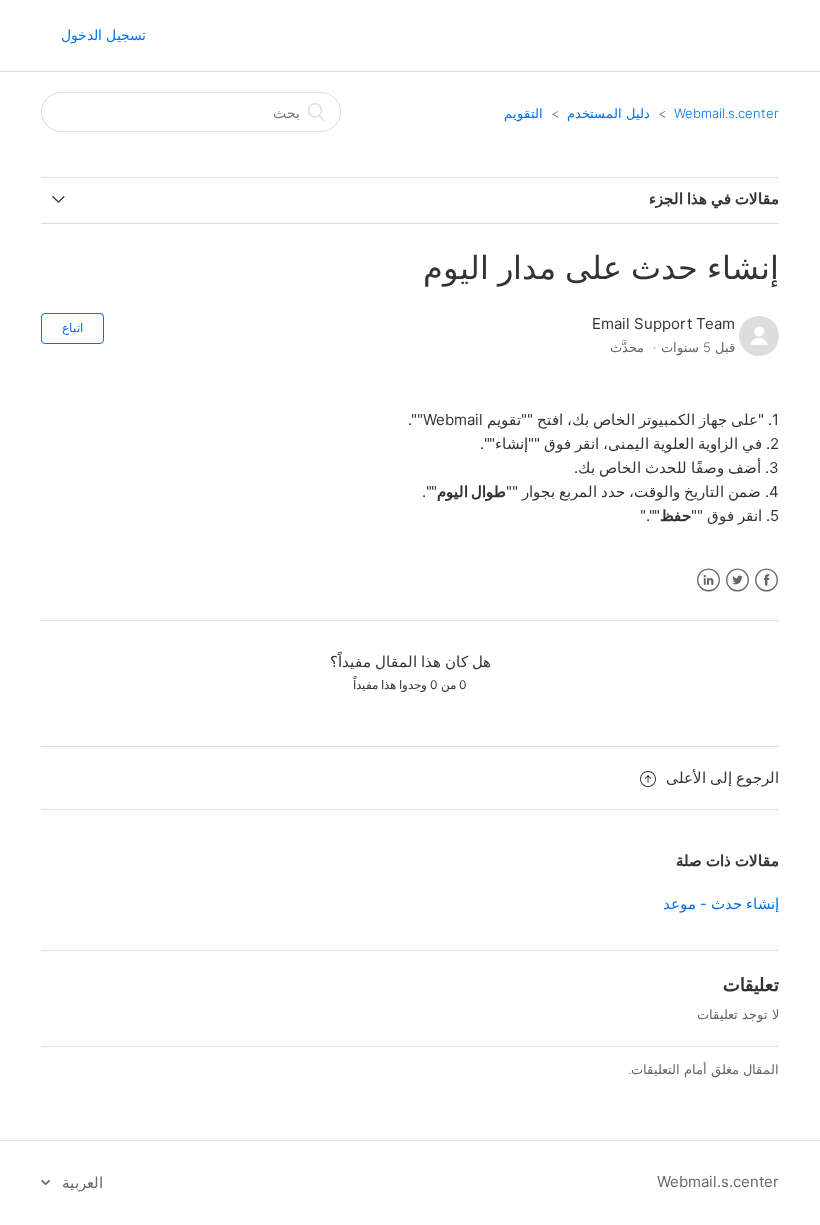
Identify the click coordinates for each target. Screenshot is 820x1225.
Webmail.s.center (726, 113)
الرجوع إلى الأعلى (722, 777)
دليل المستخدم (608, 113)
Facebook (766, 580)
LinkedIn (708, 580)
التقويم (523, 113)
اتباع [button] (72, 327)
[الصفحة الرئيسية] (705, 45)
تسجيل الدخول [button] (103, 34)
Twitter (737, 580)
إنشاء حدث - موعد (721, 903)
